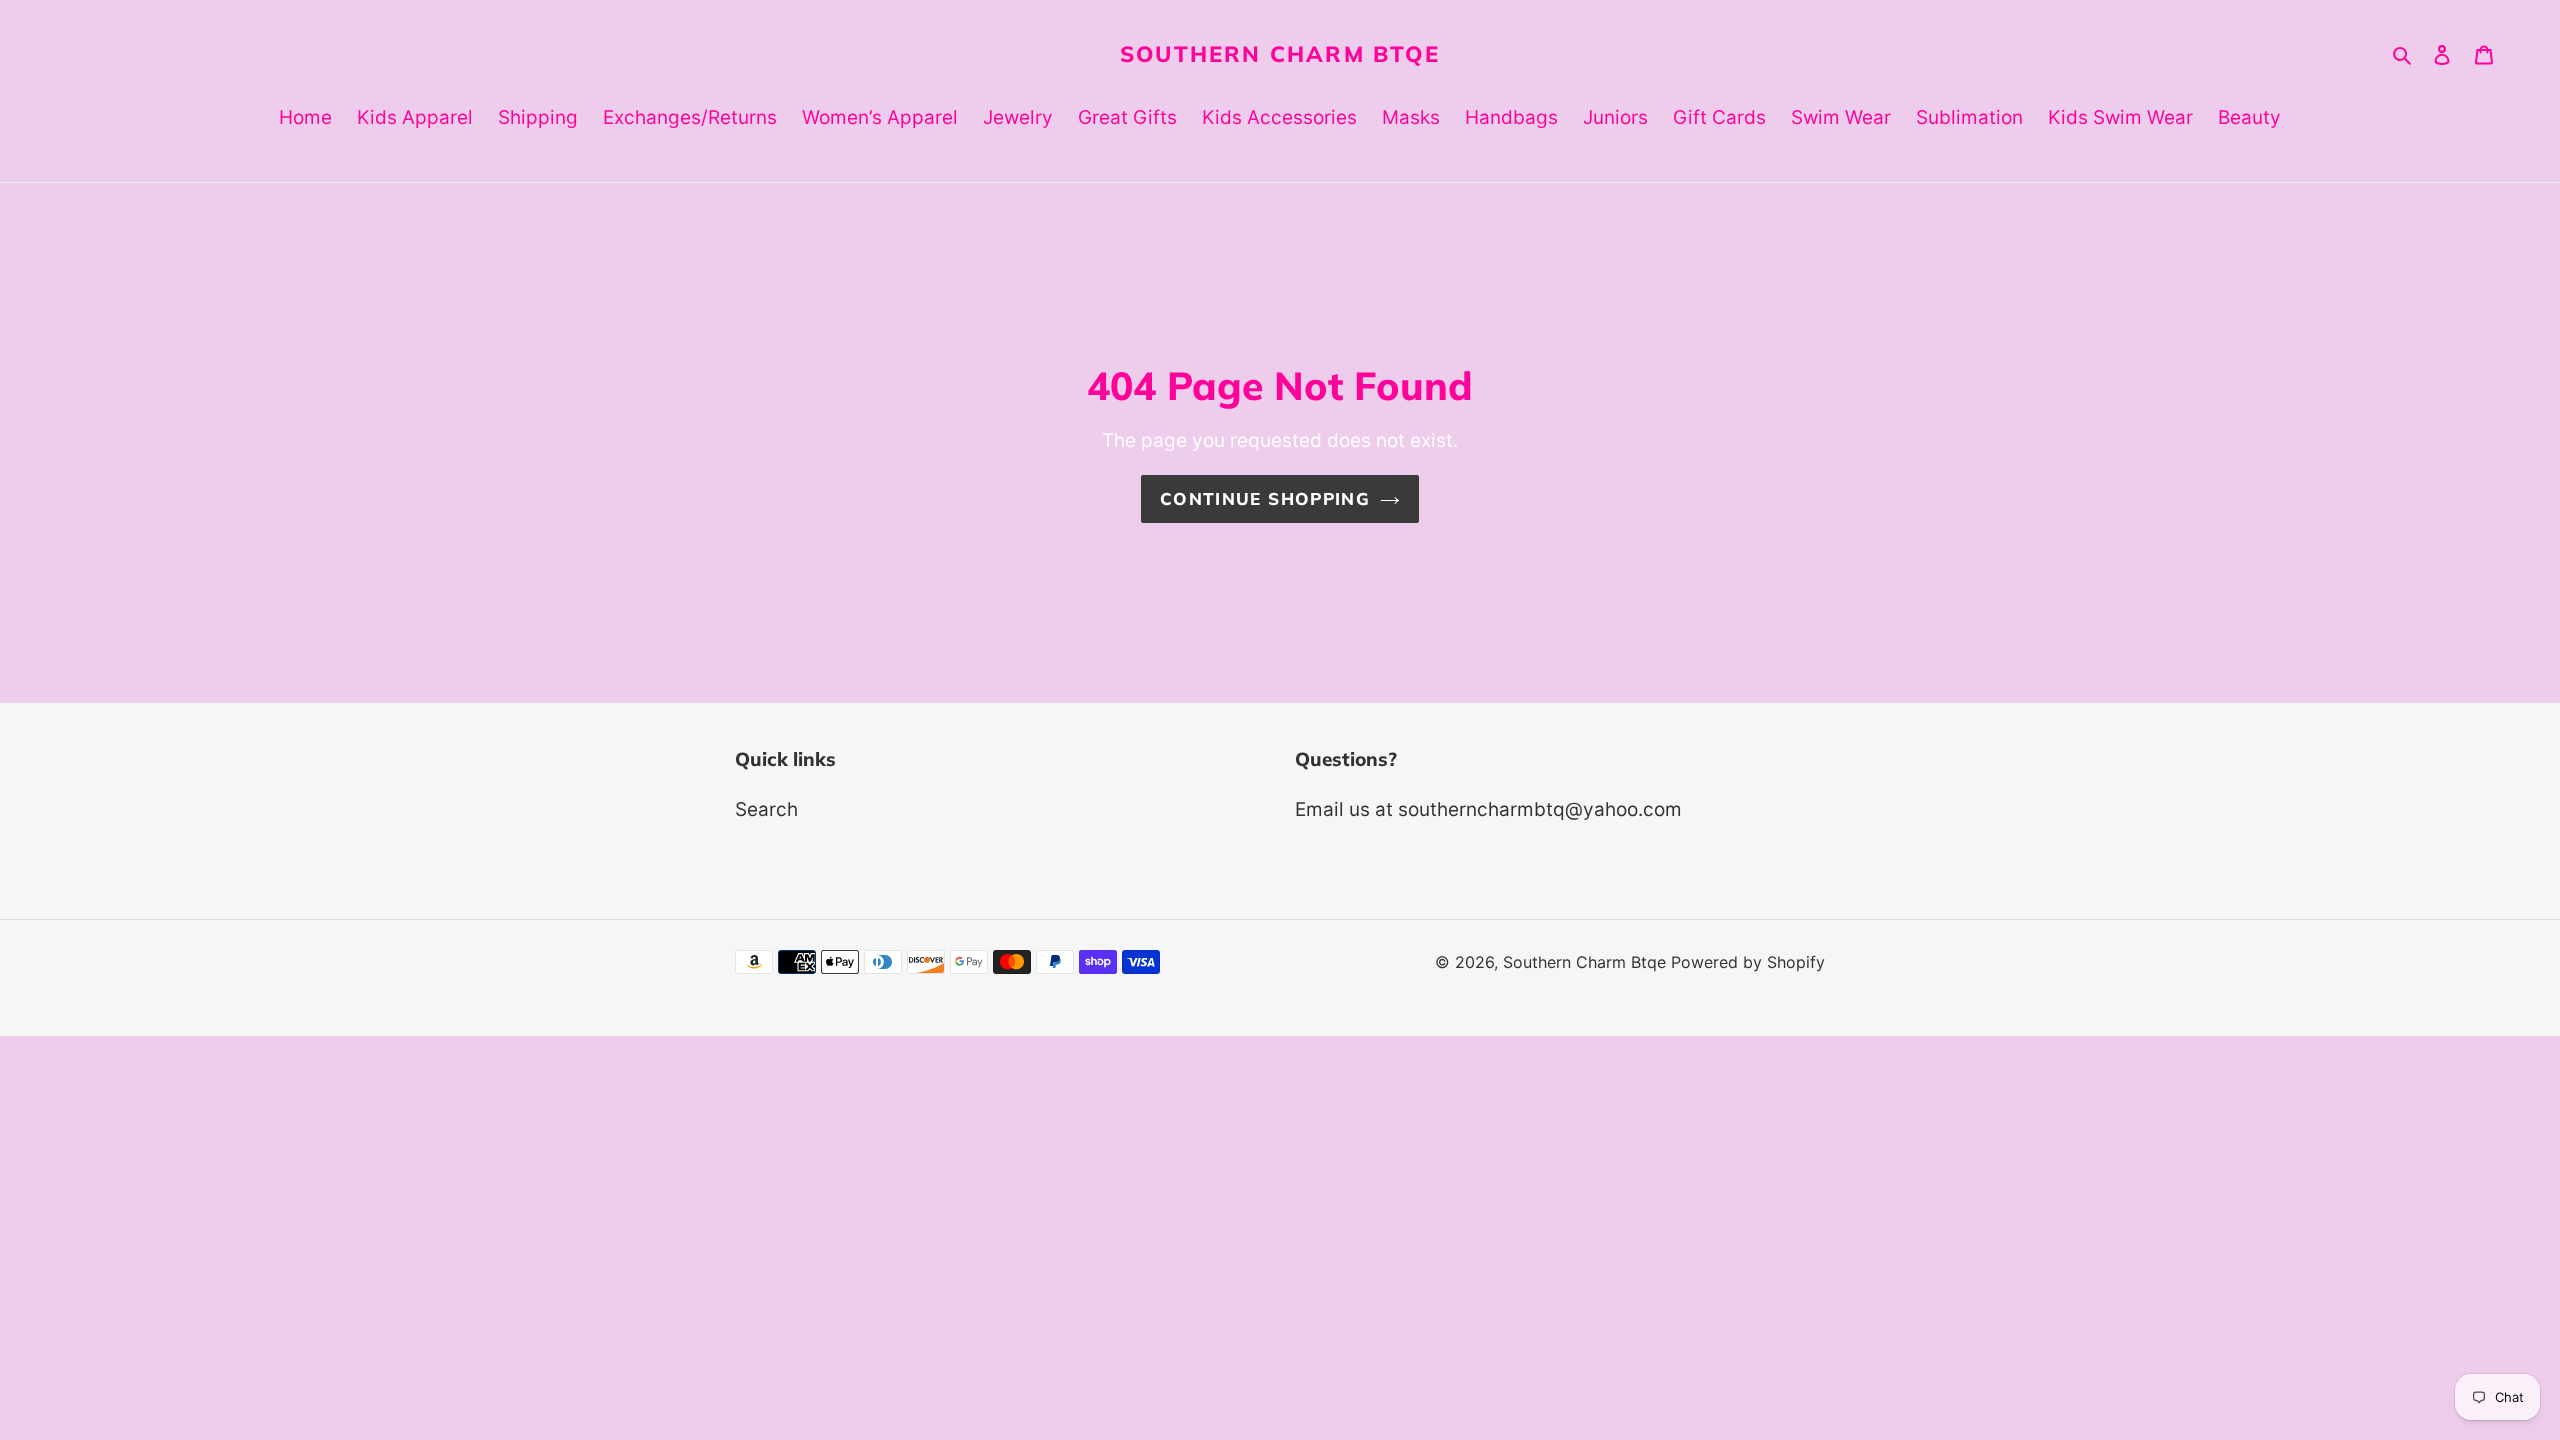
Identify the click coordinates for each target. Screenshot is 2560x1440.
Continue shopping (1265, 498)
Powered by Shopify (1748, 962)
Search (766, 809)
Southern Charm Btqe (1280, 54)
